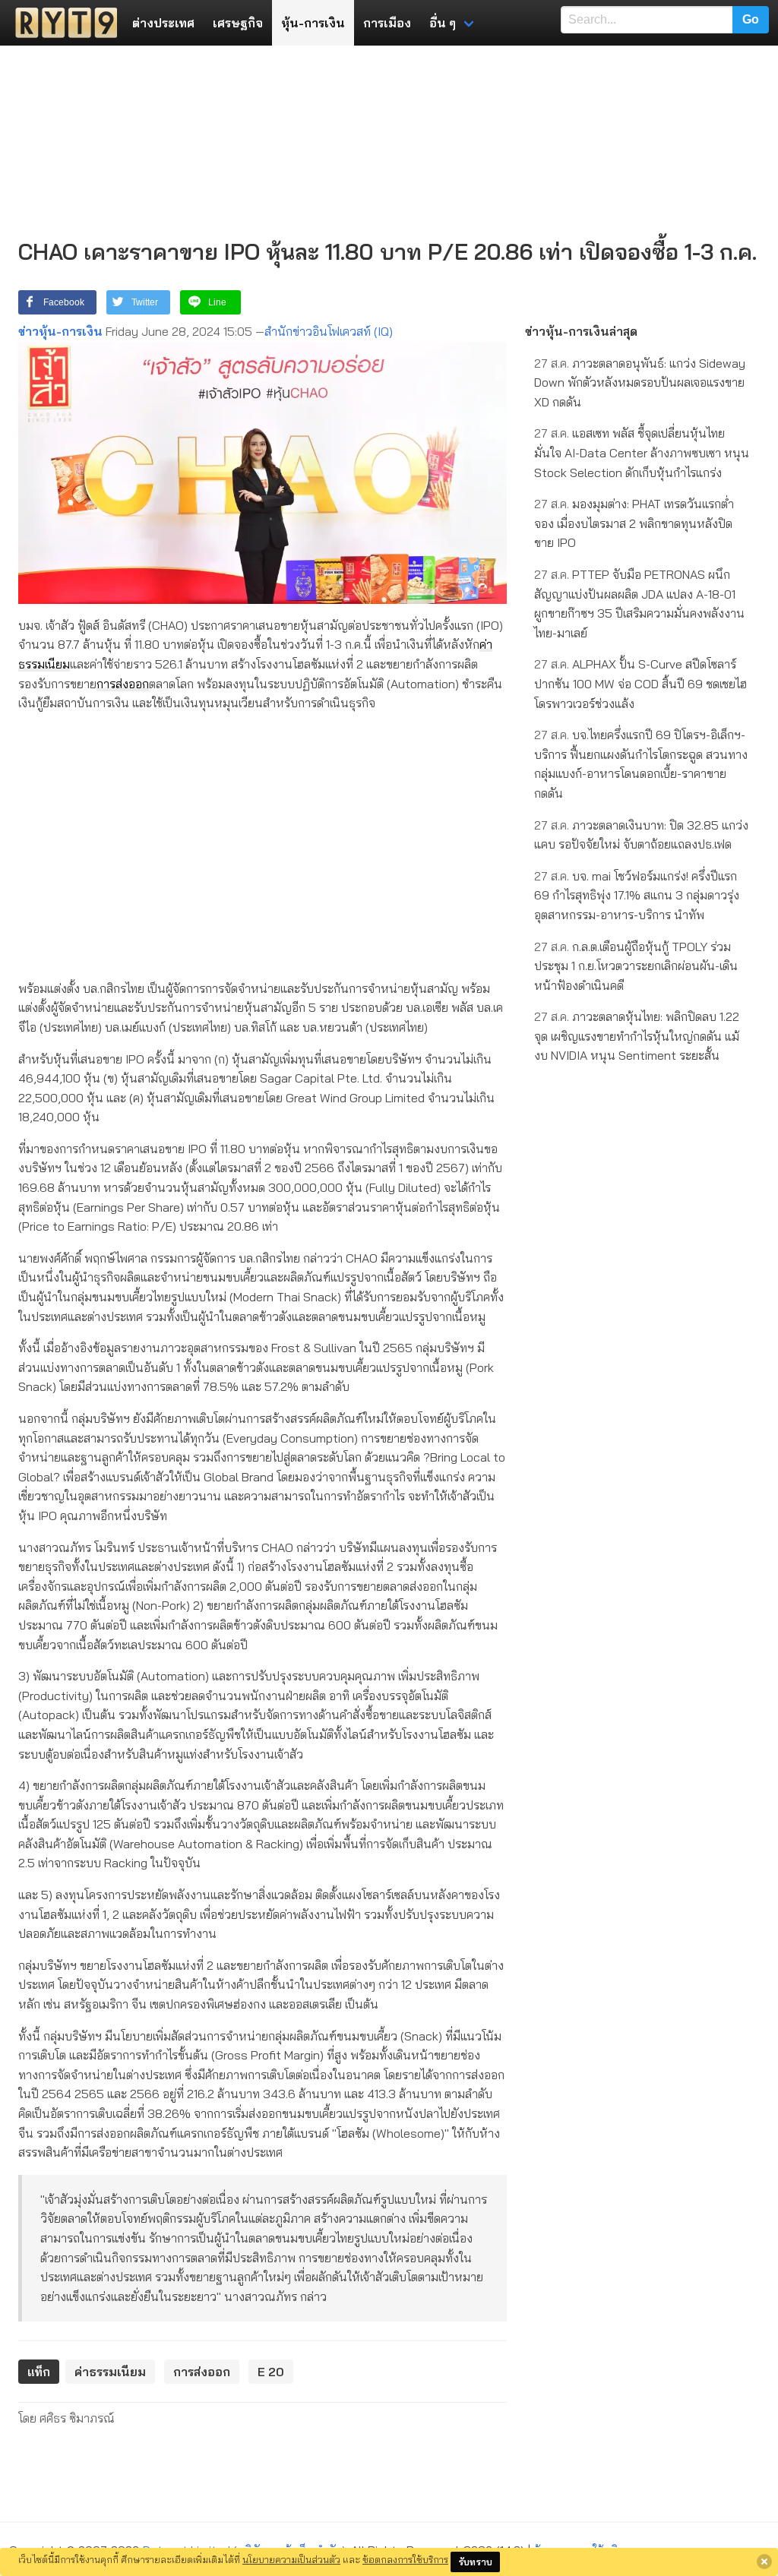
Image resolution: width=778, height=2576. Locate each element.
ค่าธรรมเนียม (110, 2372)
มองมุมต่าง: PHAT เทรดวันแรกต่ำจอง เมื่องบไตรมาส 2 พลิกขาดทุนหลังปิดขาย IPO (634, 523)
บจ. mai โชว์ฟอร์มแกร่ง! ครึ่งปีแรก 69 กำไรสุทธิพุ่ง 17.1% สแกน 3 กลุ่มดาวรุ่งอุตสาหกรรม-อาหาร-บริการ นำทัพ (637, 895)
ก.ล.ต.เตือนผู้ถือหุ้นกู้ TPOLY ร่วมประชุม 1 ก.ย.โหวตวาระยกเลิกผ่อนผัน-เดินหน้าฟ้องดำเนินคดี (636, 966)
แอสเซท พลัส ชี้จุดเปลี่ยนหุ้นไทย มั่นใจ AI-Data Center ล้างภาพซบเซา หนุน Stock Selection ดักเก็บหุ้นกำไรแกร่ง (642, 452)
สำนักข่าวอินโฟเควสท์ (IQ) (329, 331)
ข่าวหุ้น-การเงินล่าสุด (581, 331)
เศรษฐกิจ (238, 23)
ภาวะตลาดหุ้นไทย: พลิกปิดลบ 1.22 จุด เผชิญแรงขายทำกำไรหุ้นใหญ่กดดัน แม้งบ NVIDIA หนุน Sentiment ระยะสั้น (637, 1036)
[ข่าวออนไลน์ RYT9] (62, 23)
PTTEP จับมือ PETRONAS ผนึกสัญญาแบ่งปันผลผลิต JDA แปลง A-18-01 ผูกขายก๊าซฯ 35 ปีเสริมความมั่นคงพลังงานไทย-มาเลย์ (639, 604)
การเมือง (387, 23)
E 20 (271, 2372)
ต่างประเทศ (163, 23)
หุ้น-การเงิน (313, 23)
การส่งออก (123, 684)
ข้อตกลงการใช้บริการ (405, 2559)
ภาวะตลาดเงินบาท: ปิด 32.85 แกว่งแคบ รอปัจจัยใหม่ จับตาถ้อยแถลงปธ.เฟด (641, 835)
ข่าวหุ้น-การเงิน (60, 331)
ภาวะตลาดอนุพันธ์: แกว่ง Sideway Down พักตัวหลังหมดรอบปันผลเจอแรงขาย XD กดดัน (640, 382)
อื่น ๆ (443, 23)
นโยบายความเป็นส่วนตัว (291, 2559)
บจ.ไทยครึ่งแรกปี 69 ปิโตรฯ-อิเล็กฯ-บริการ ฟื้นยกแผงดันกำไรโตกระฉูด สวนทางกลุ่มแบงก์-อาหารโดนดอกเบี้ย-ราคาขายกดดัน (641, 764)
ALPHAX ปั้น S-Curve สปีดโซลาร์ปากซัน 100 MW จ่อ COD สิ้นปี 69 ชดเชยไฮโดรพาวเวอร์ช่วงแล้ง (640, 683)
